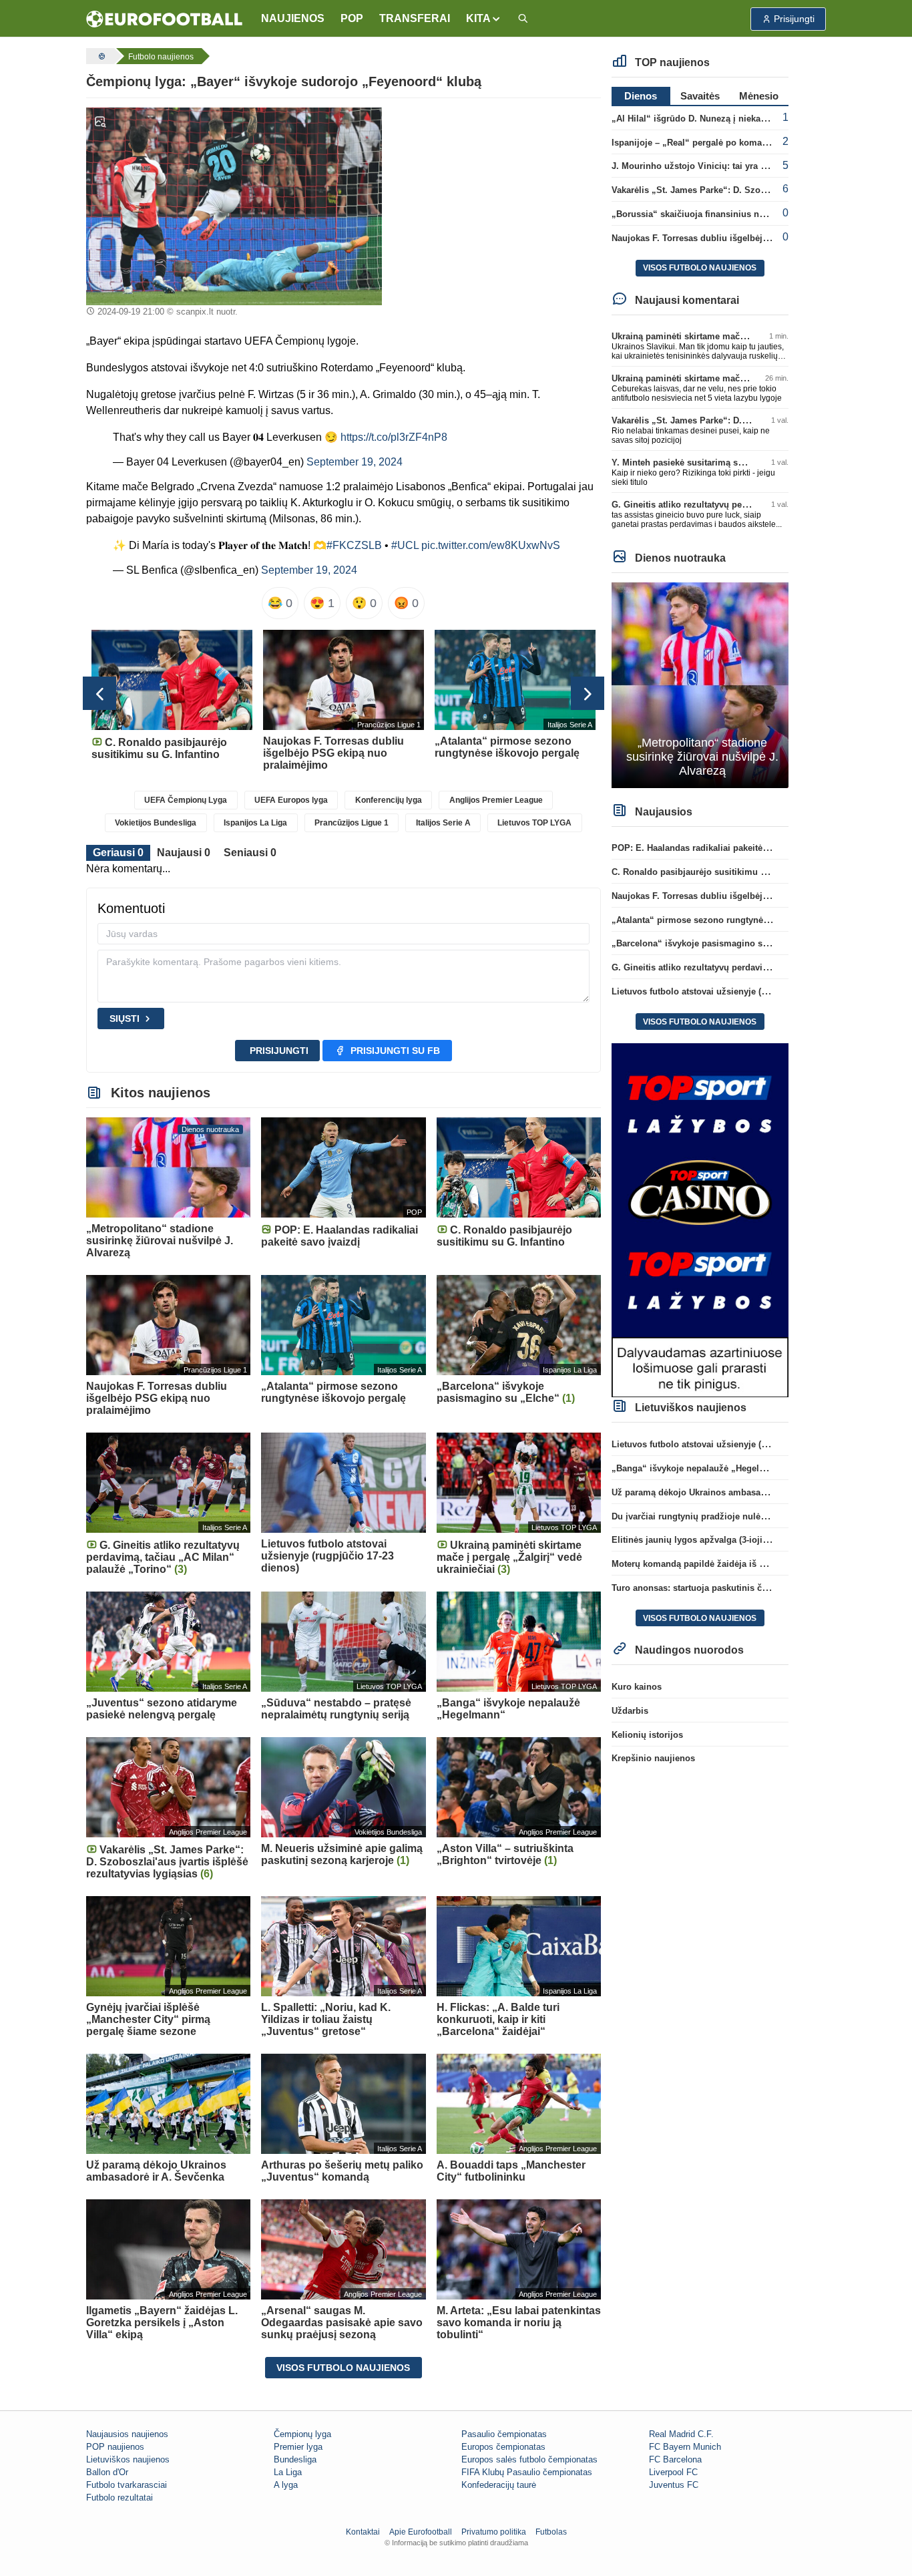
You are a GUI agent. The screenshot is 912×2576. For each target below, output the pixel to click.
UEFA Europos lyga (291, 800)
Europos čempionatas (503, 2447)
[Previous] (99, 693)
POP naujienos (115, 2447)
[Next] (588, 693)
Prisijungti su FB (395, 1051)
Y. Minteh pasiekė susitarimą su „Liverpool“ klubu (716, 463)
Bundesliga (295, 2459)
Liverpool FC (673, 2472)
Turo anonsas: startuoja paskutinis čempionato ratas (720, 1588)
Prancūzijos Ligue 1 (352, 823)
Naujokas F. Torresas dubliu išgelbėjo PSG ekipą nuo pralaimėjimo (751, 238)
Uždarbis (630, 1711)
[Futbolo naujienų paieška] (523, 19)
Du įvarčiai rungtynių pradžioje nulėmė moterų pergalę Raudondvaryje (757, 1516)
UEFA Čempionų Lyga (186, 800)
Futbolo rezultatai (120, 2498)
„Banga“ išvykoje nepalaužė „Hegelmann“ (699, 1468)
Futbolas (551, 2532)
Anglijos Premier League (496, 800)
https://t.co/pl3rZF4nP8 (394, 437)
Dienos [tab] (641, 96)
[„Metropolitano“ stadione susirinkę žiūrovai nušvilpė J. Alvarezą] (700, 684)
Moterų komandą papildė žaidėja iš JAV (693, 1564)
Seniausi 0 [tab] (250, 853)
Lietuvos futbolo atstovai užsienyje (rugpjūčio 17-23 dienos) (735, 991)
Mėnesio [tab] (759, 96)
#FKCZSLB (354, 545)
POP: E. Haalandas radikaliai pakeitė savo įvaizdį (713, 848)
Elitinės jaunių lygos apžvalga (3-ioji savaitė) (704, 1540)
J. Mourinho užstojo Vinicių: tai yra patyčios (703, 166)
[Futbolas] (100, 56)
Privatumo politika (494, 2532)
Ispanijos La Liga (255, 823)
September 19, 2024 (355, 462)
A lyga (286, 2485)
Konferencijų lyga (389, 800)
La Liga (288, 2472)
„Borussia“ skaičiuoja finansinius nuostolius (705, 214)
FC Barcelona (675, 2459)
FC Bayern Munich (685, 2447)
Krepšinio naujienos (653, 1758)
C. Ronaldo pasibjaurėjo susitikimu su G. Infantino (717, 872)
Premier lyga (298, 2447)
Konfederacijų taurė (499, 2485)
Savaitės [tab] (700, 96)
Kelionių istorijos (647, 1735)
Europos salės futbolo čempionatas (529, 2459)
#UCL (405, 545)
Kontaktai (363, 2532)
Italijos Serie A (443, 823)
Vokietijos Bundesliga (156, 823)
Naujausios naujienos (127, 2434)
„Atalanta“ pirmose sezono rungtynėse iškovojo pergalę (728, 920)
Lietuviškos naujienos (128, 2459)
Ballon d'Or (107, 2472)
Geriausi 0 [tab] (118, 853)
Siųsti (125, 1019)
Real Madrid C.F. (681, 2434)
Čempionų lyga (302, 2434)
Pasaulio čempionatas (504, 2434)
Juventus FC (674, 2485)
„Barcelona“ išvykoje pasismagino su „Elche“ (707, 943)
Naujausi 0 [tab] (184, 853)
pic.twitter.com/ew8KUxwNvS (491, 545)
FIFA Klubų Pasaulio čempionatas (527, 2472)
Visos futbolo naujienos (343, 2368)
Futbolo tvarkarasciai (127, 2485)
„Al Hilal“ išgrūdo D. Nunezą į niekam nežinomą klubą (724, 119)
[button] (484, 19)
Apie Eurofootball (421, 2532)
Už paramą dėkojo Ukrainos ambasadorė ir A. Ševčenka (726, 1492)
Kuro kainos (637, 1687)
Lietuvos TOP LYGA (534, 823)
